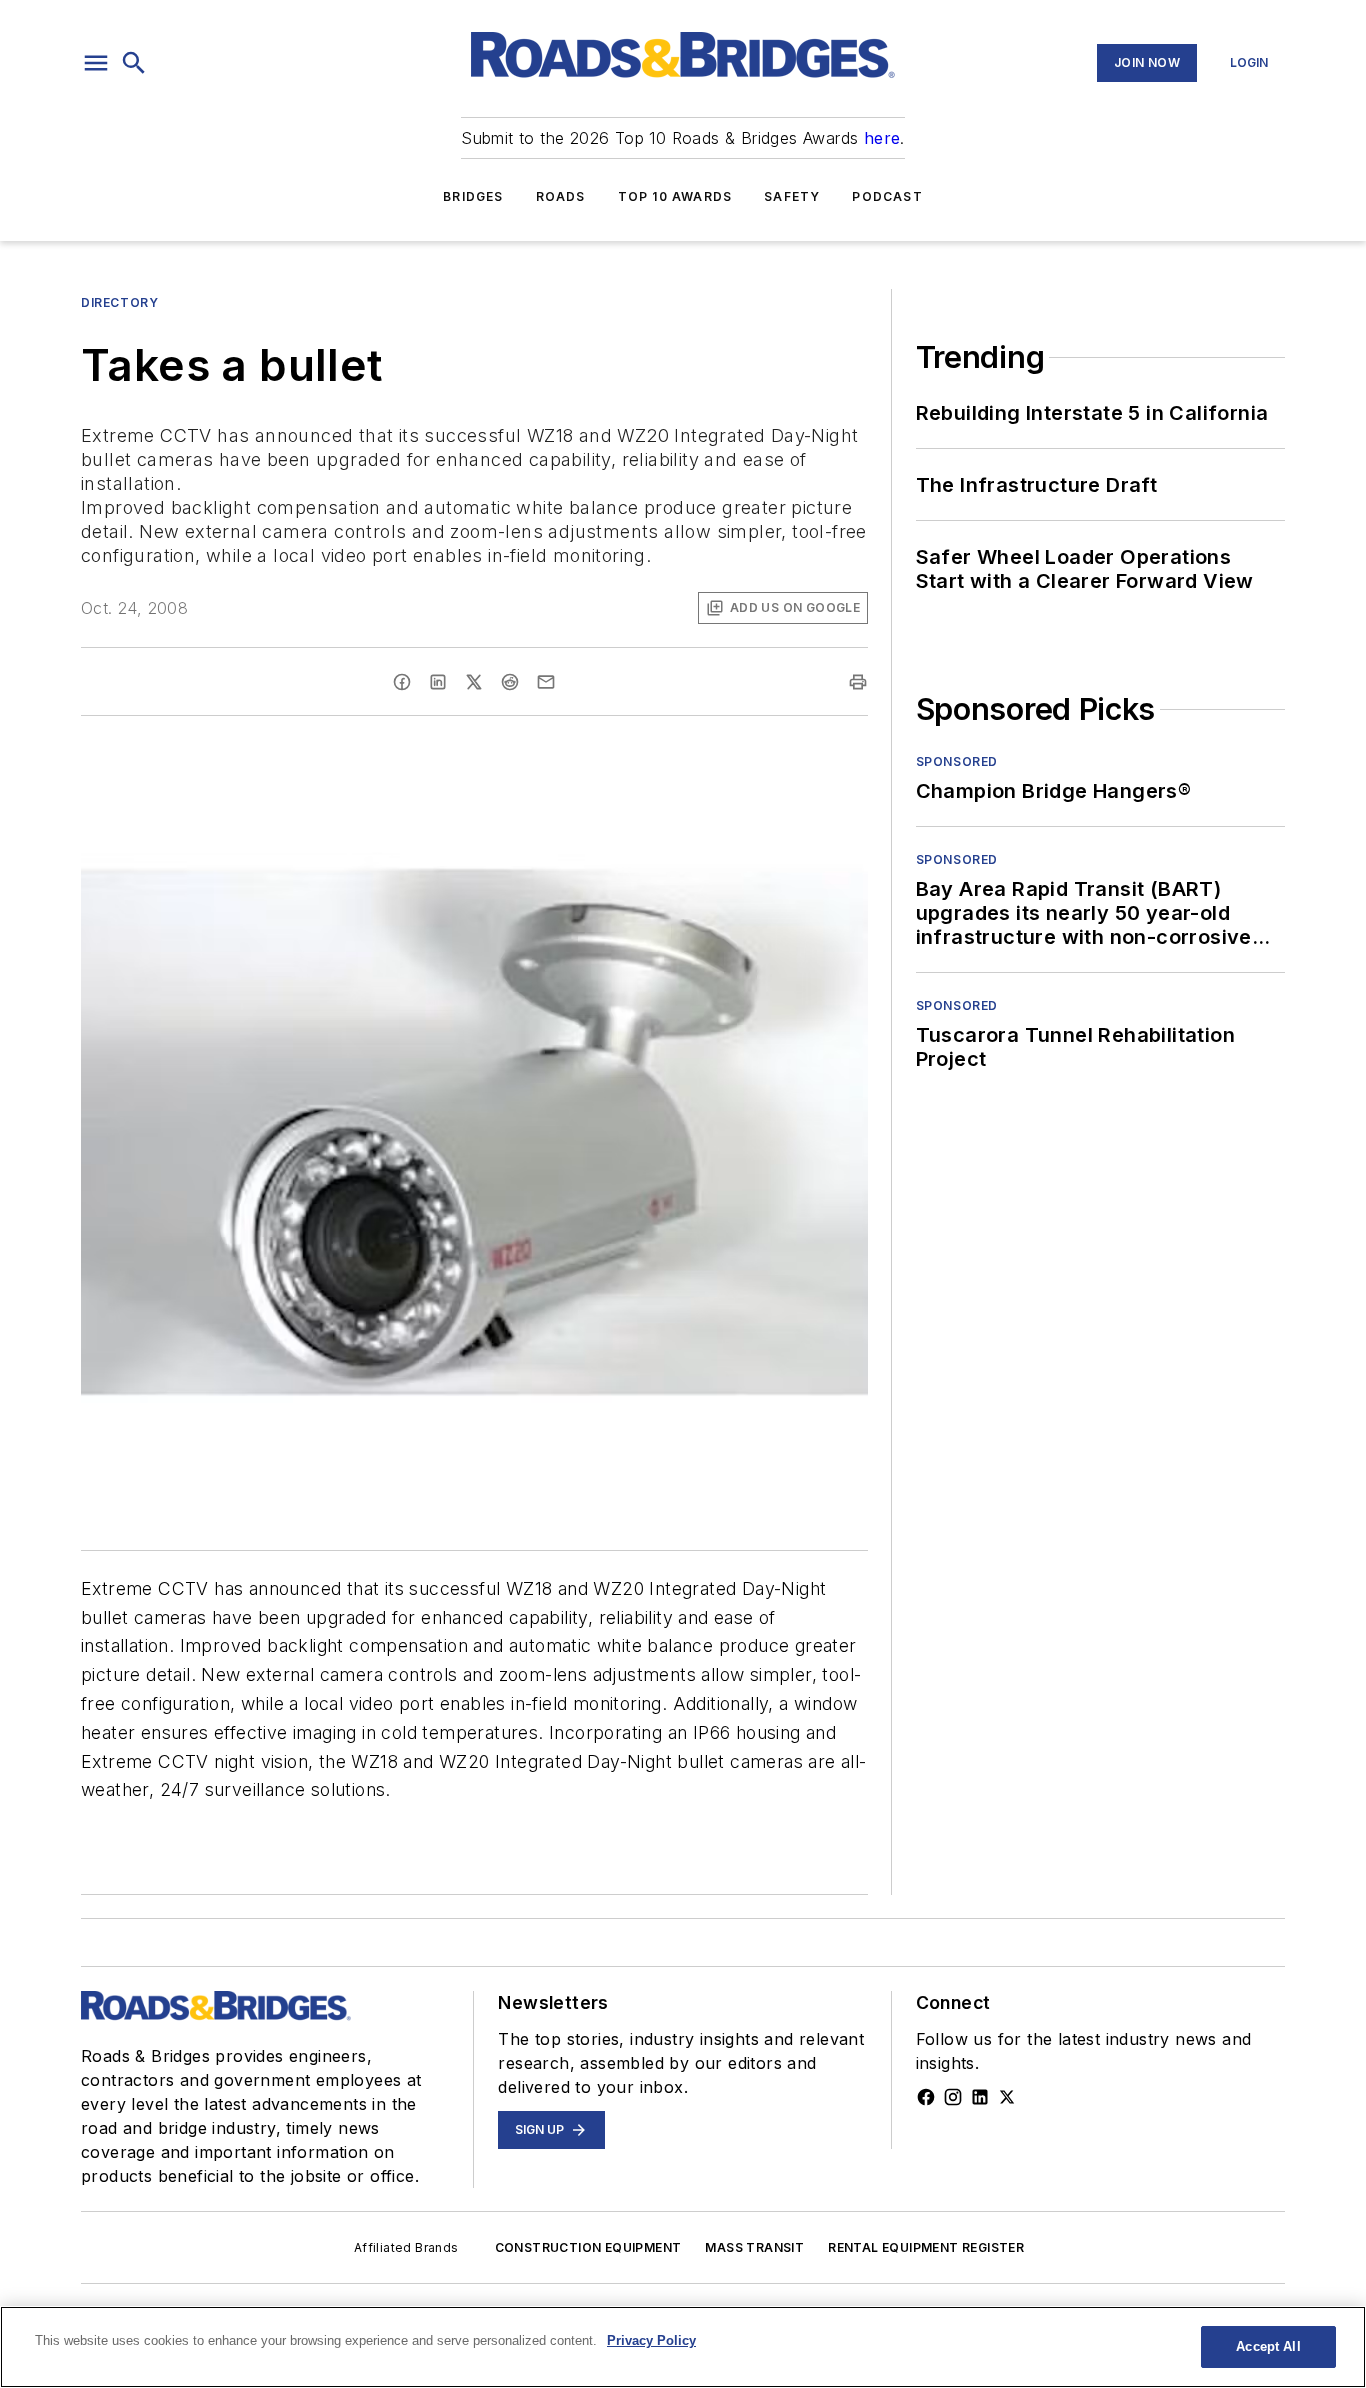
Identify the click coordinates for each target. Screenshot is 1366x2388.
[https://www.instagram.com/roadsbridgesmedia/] (953, 2097)
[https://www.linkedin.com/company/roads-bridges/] (980, 2097)
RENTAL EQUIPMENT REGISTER (926, 2247)
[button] (96, 63)
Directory (119, 302)
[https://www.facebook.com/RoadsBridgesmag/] (926, 2097)
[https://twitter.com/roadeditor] (1007, 2097)
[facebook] (402, 682)
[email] (546, 682)
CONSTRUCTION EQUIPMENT (588, 2247)
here (882, 138)
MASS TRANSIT (754, 2247)
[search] (134, 63)
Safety (792, 196)
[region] (683, 2347)
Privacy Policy (651, 2340)
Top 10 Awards (675, 196)
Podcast (887, 196)
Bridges (473, 196)
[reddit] (510, 682)
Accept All (1268, 2346)
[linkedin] (438, 682)
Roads (561, 196)
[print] (858, 682)
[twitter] (474, 682)
